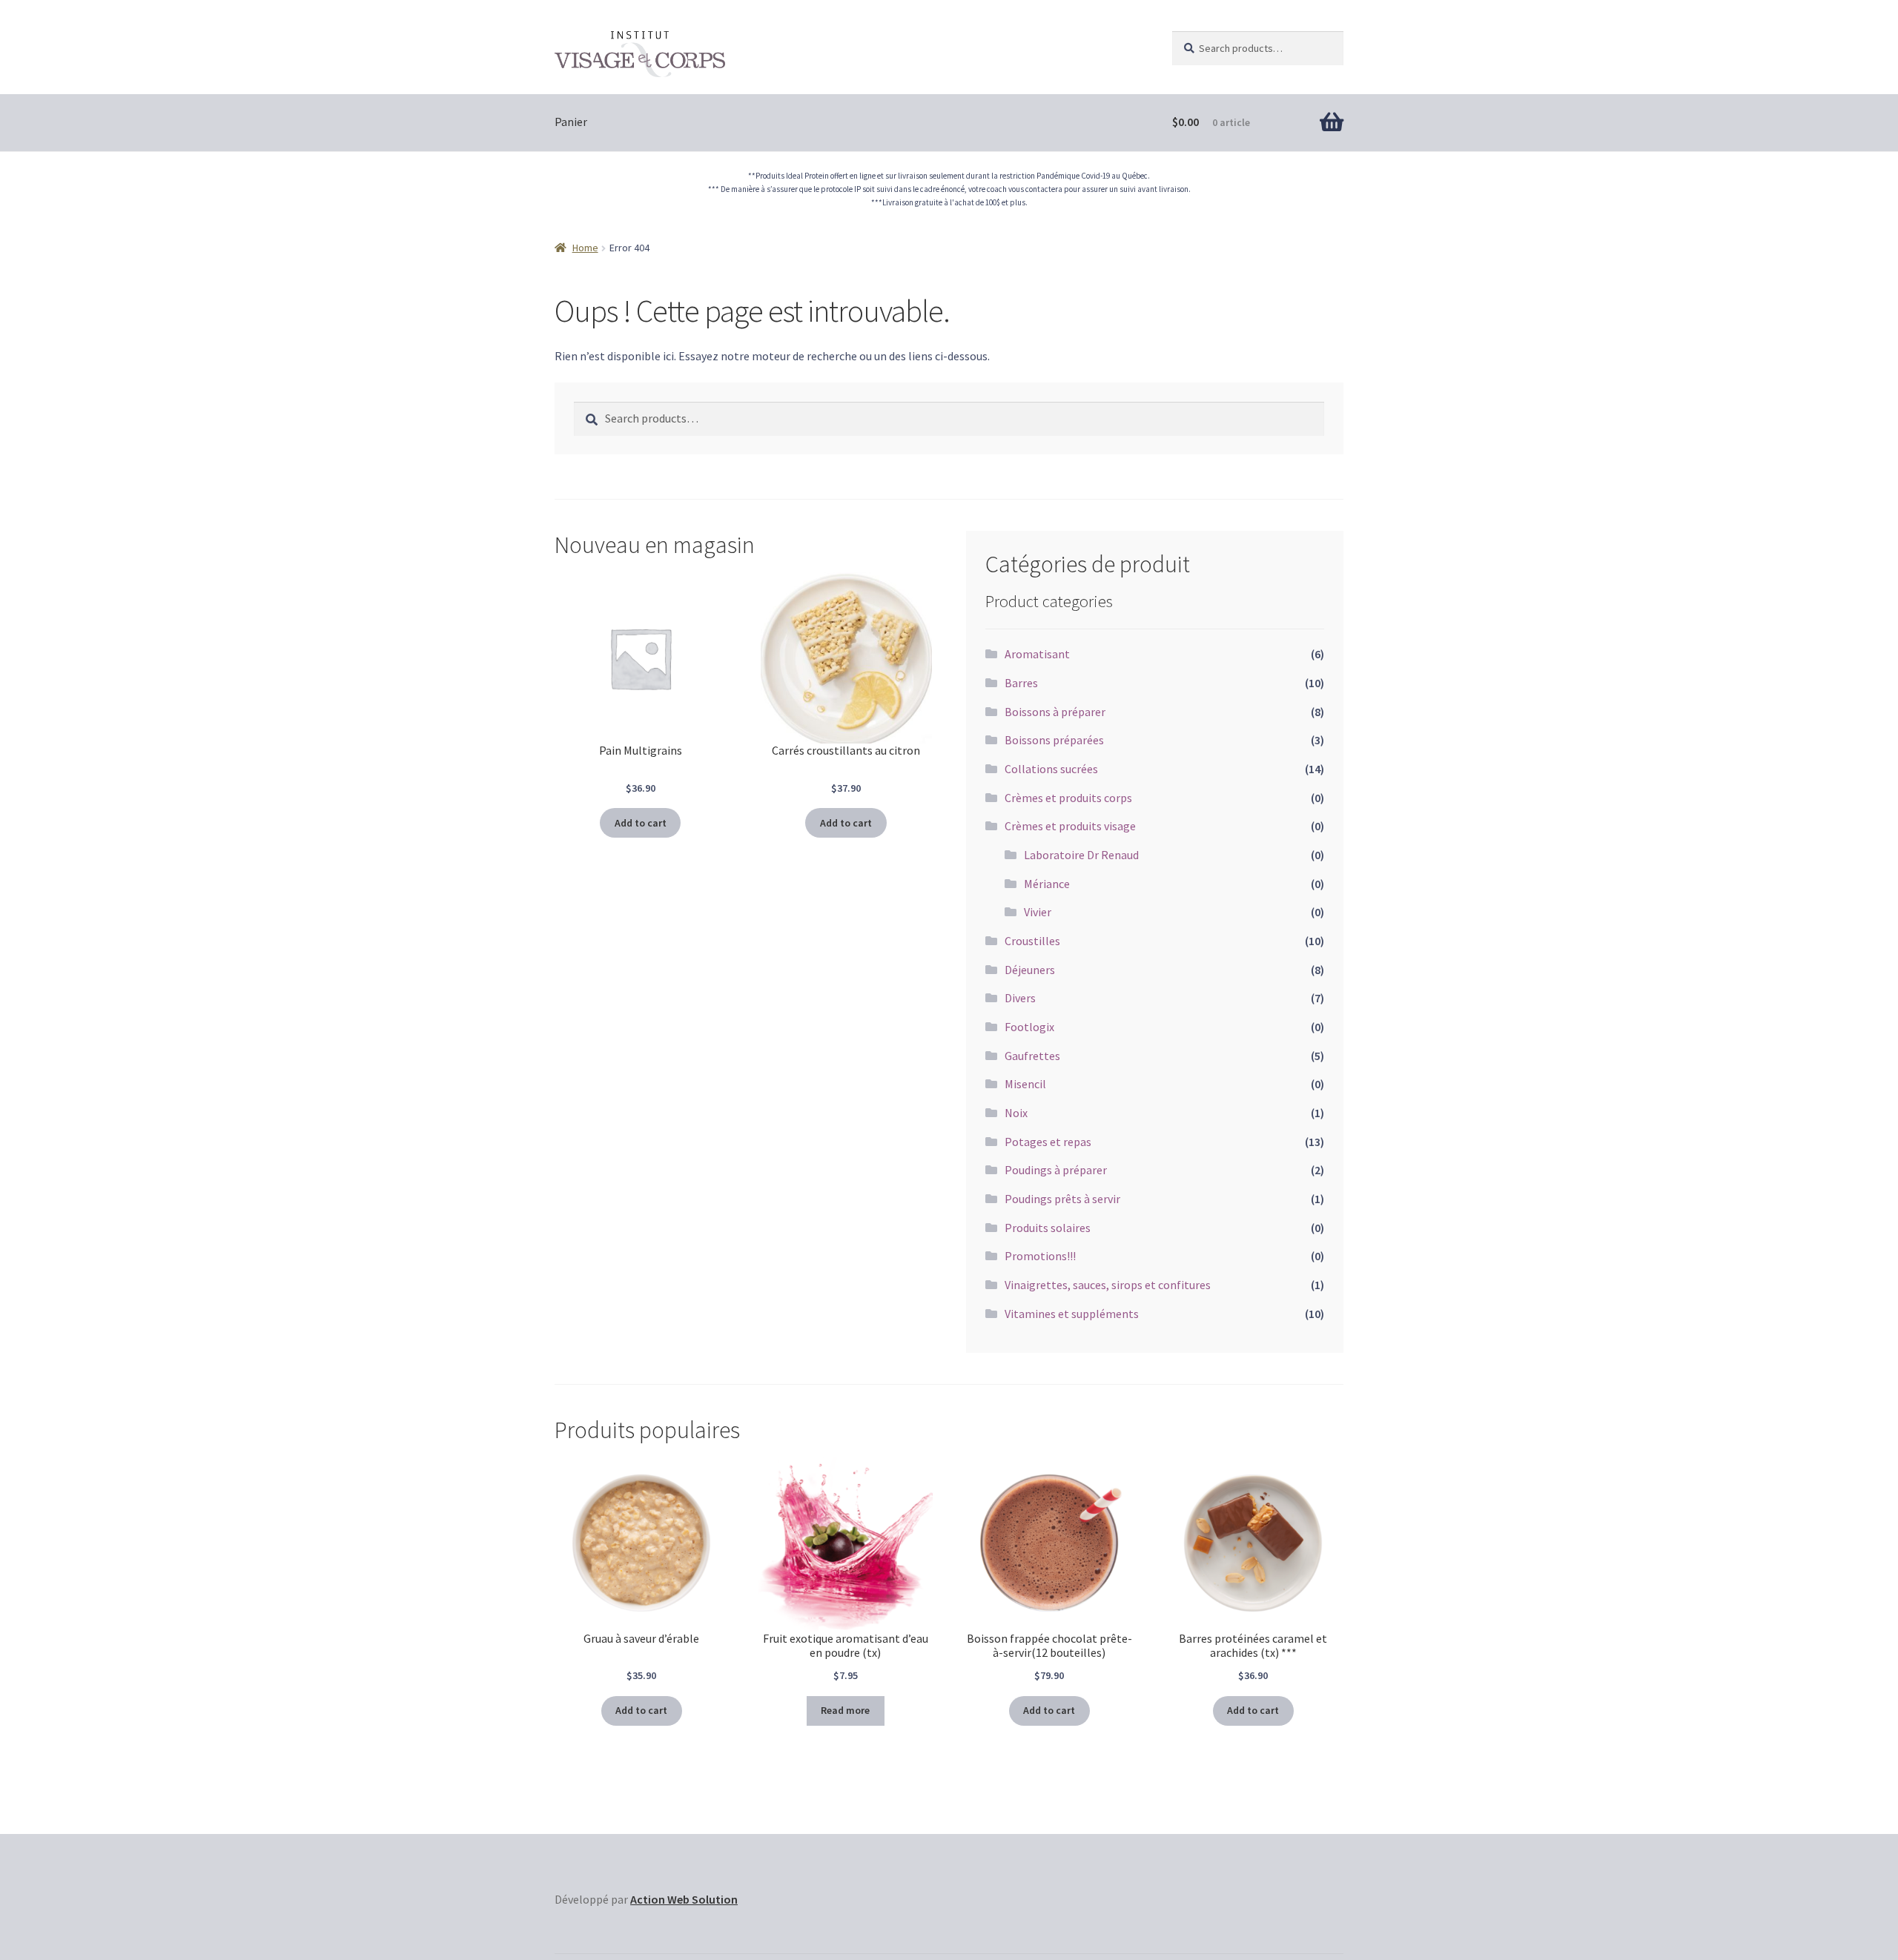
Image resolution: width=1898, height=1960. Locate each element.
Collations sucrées (1051, 769)
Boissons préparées (1054, 740)
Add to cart (641, 823)
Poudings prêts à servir (1062, 1199)
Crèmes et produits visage (1070, 826)
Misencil (1025, 1084)
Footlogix (1029, 1027)
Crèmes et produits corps (1068, 798)
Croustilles (1032, 941)
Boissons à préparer (1055, 712)
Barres (1021, 683)
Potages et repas (1048, 1142)
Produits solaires (1048, 1228)
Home (585, 248)
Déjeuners (1030, 970)
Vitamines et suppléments (1072, 1314)
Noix (1016, 1113)
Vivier (1038, 912)
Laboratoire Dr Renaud (1081, 855)
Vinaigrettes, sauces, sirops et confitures (1108, 1285)
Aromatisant (1037, 654)
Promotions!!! (1040, 1256)
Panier (571, 122)
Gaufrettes (1032, 1056)
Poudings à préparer (1056, 1170)
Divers (1020, 998)
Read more (845, 1710)
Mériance (1047, 884)
